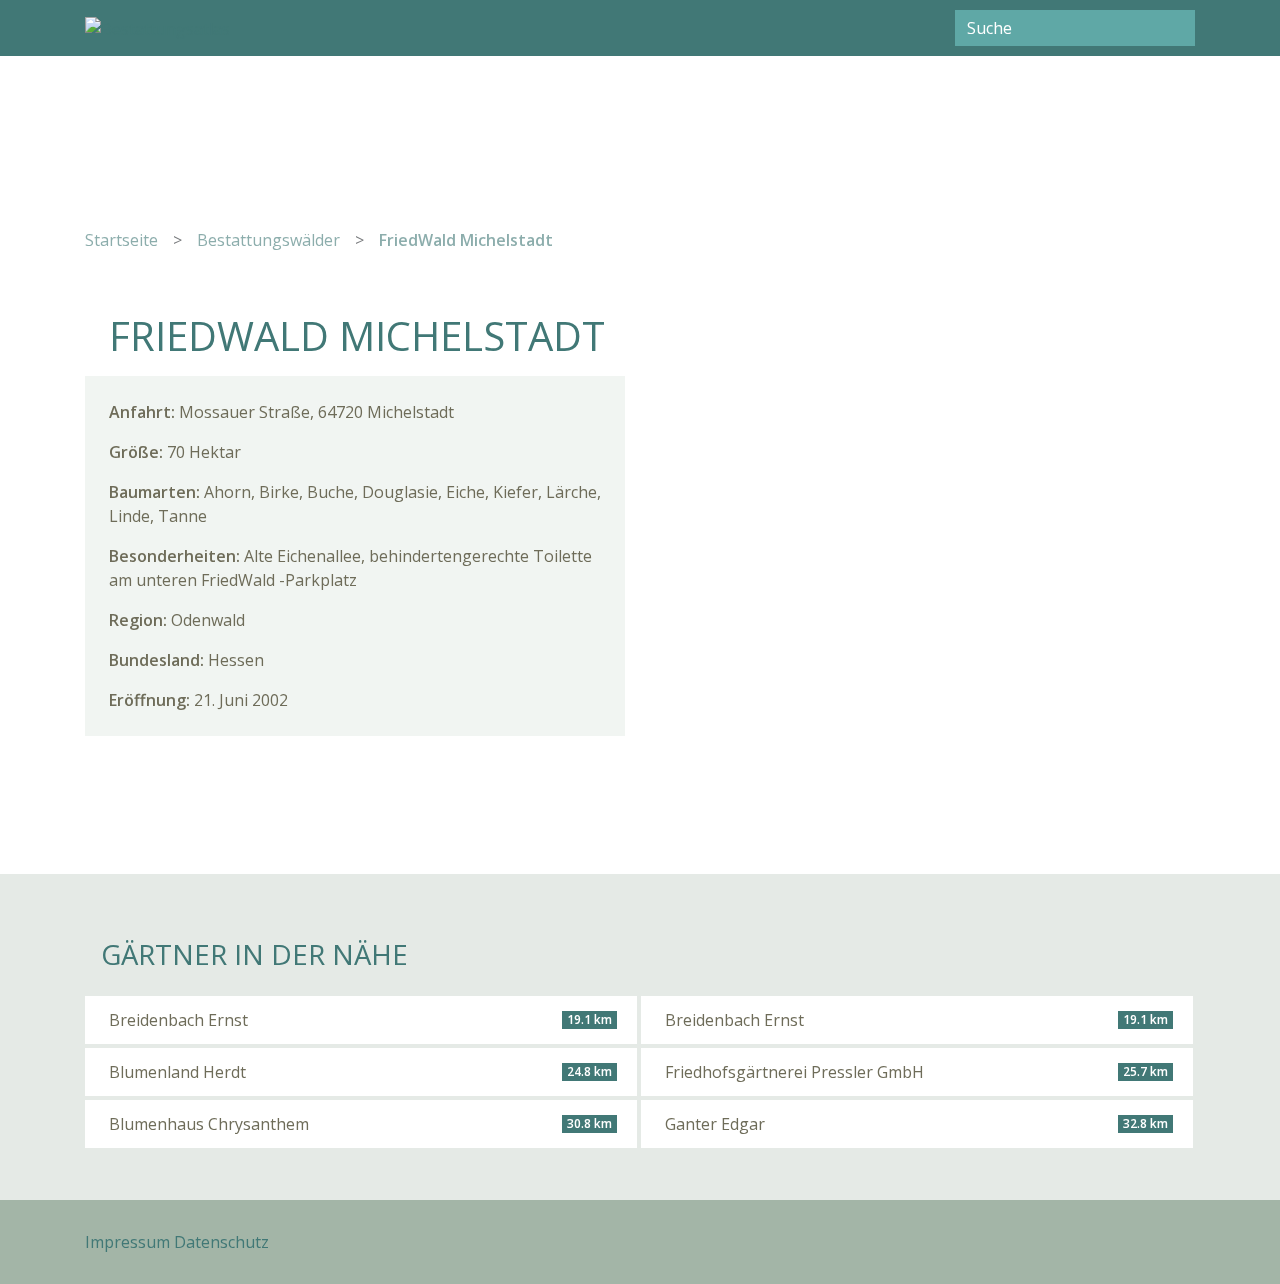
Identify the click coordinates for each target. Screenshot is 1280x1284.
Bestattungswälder (268, 240)
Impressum (127, 1242)
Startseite (121, 240)
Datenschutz (221, 1242)
